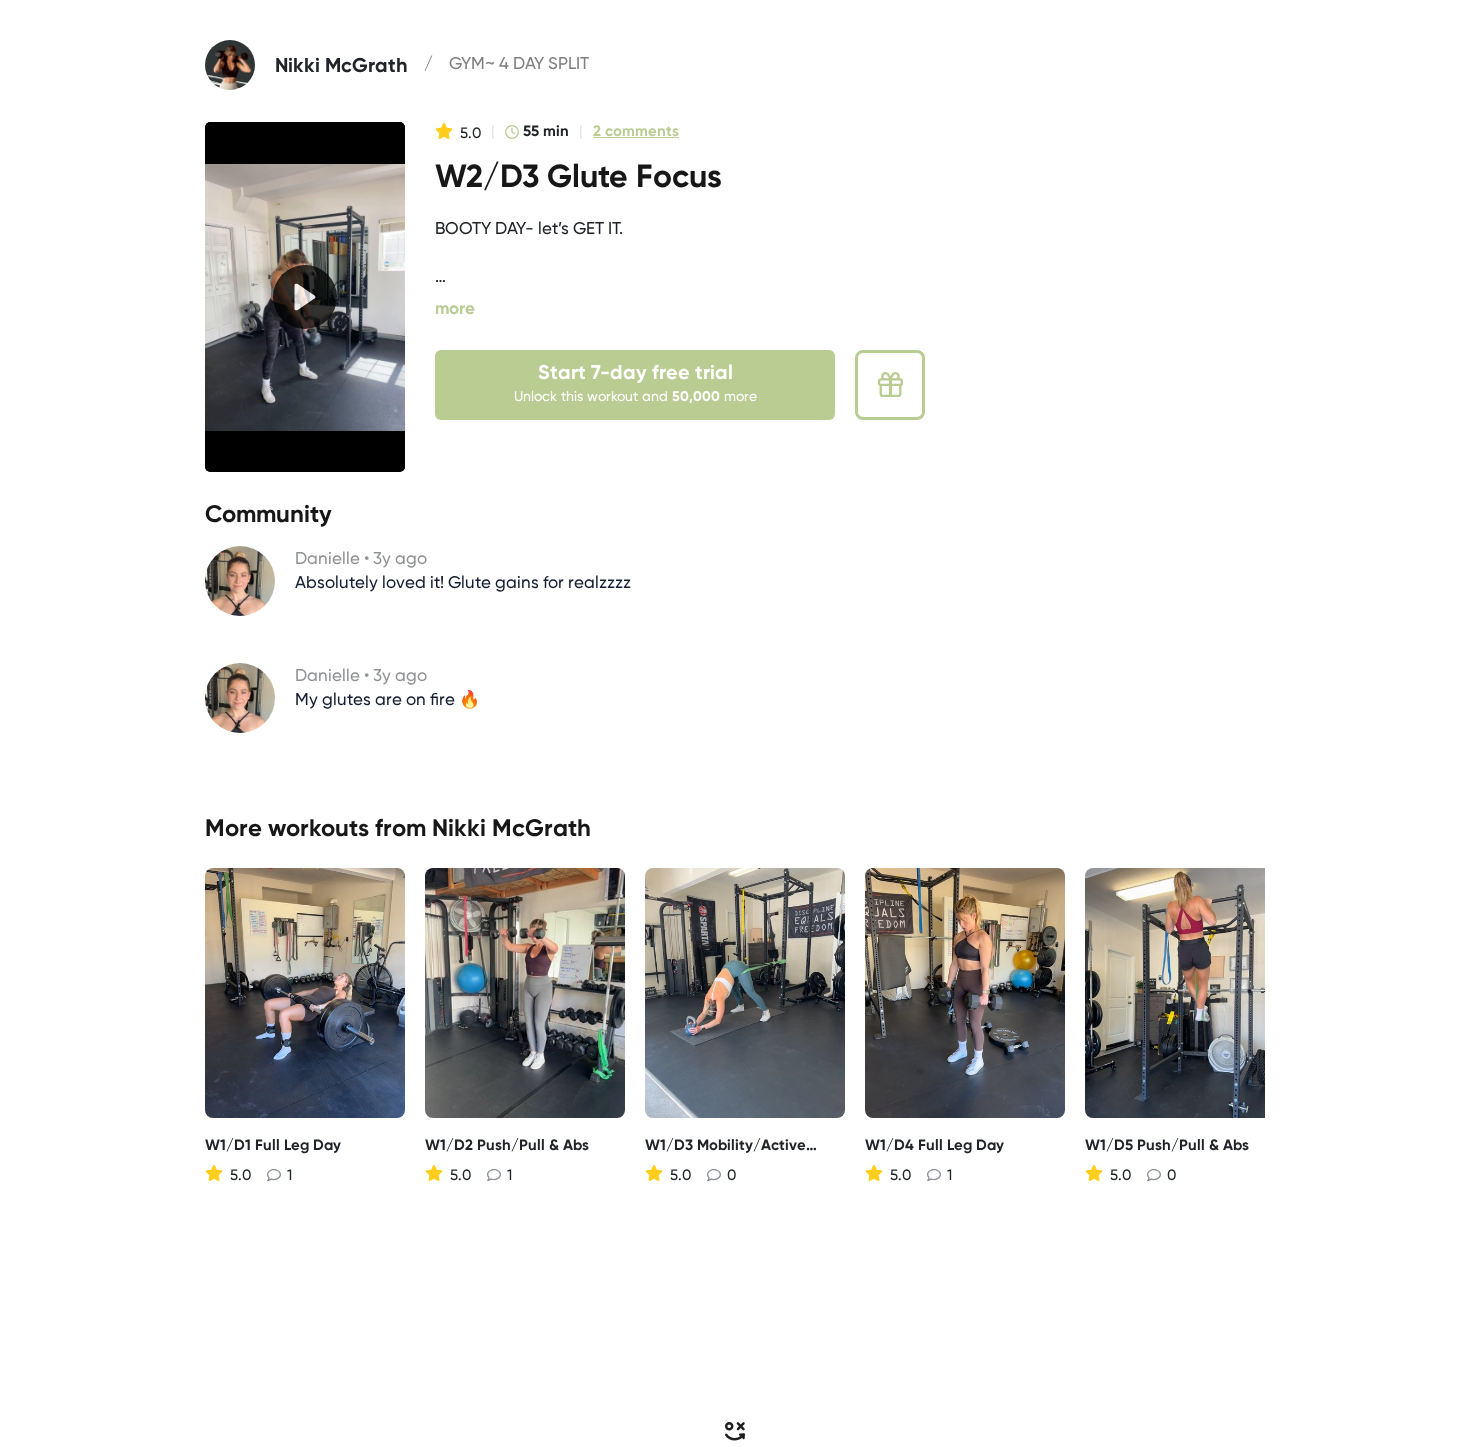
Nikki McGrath (511, 827)
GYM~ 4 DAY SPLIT (519, 63)
